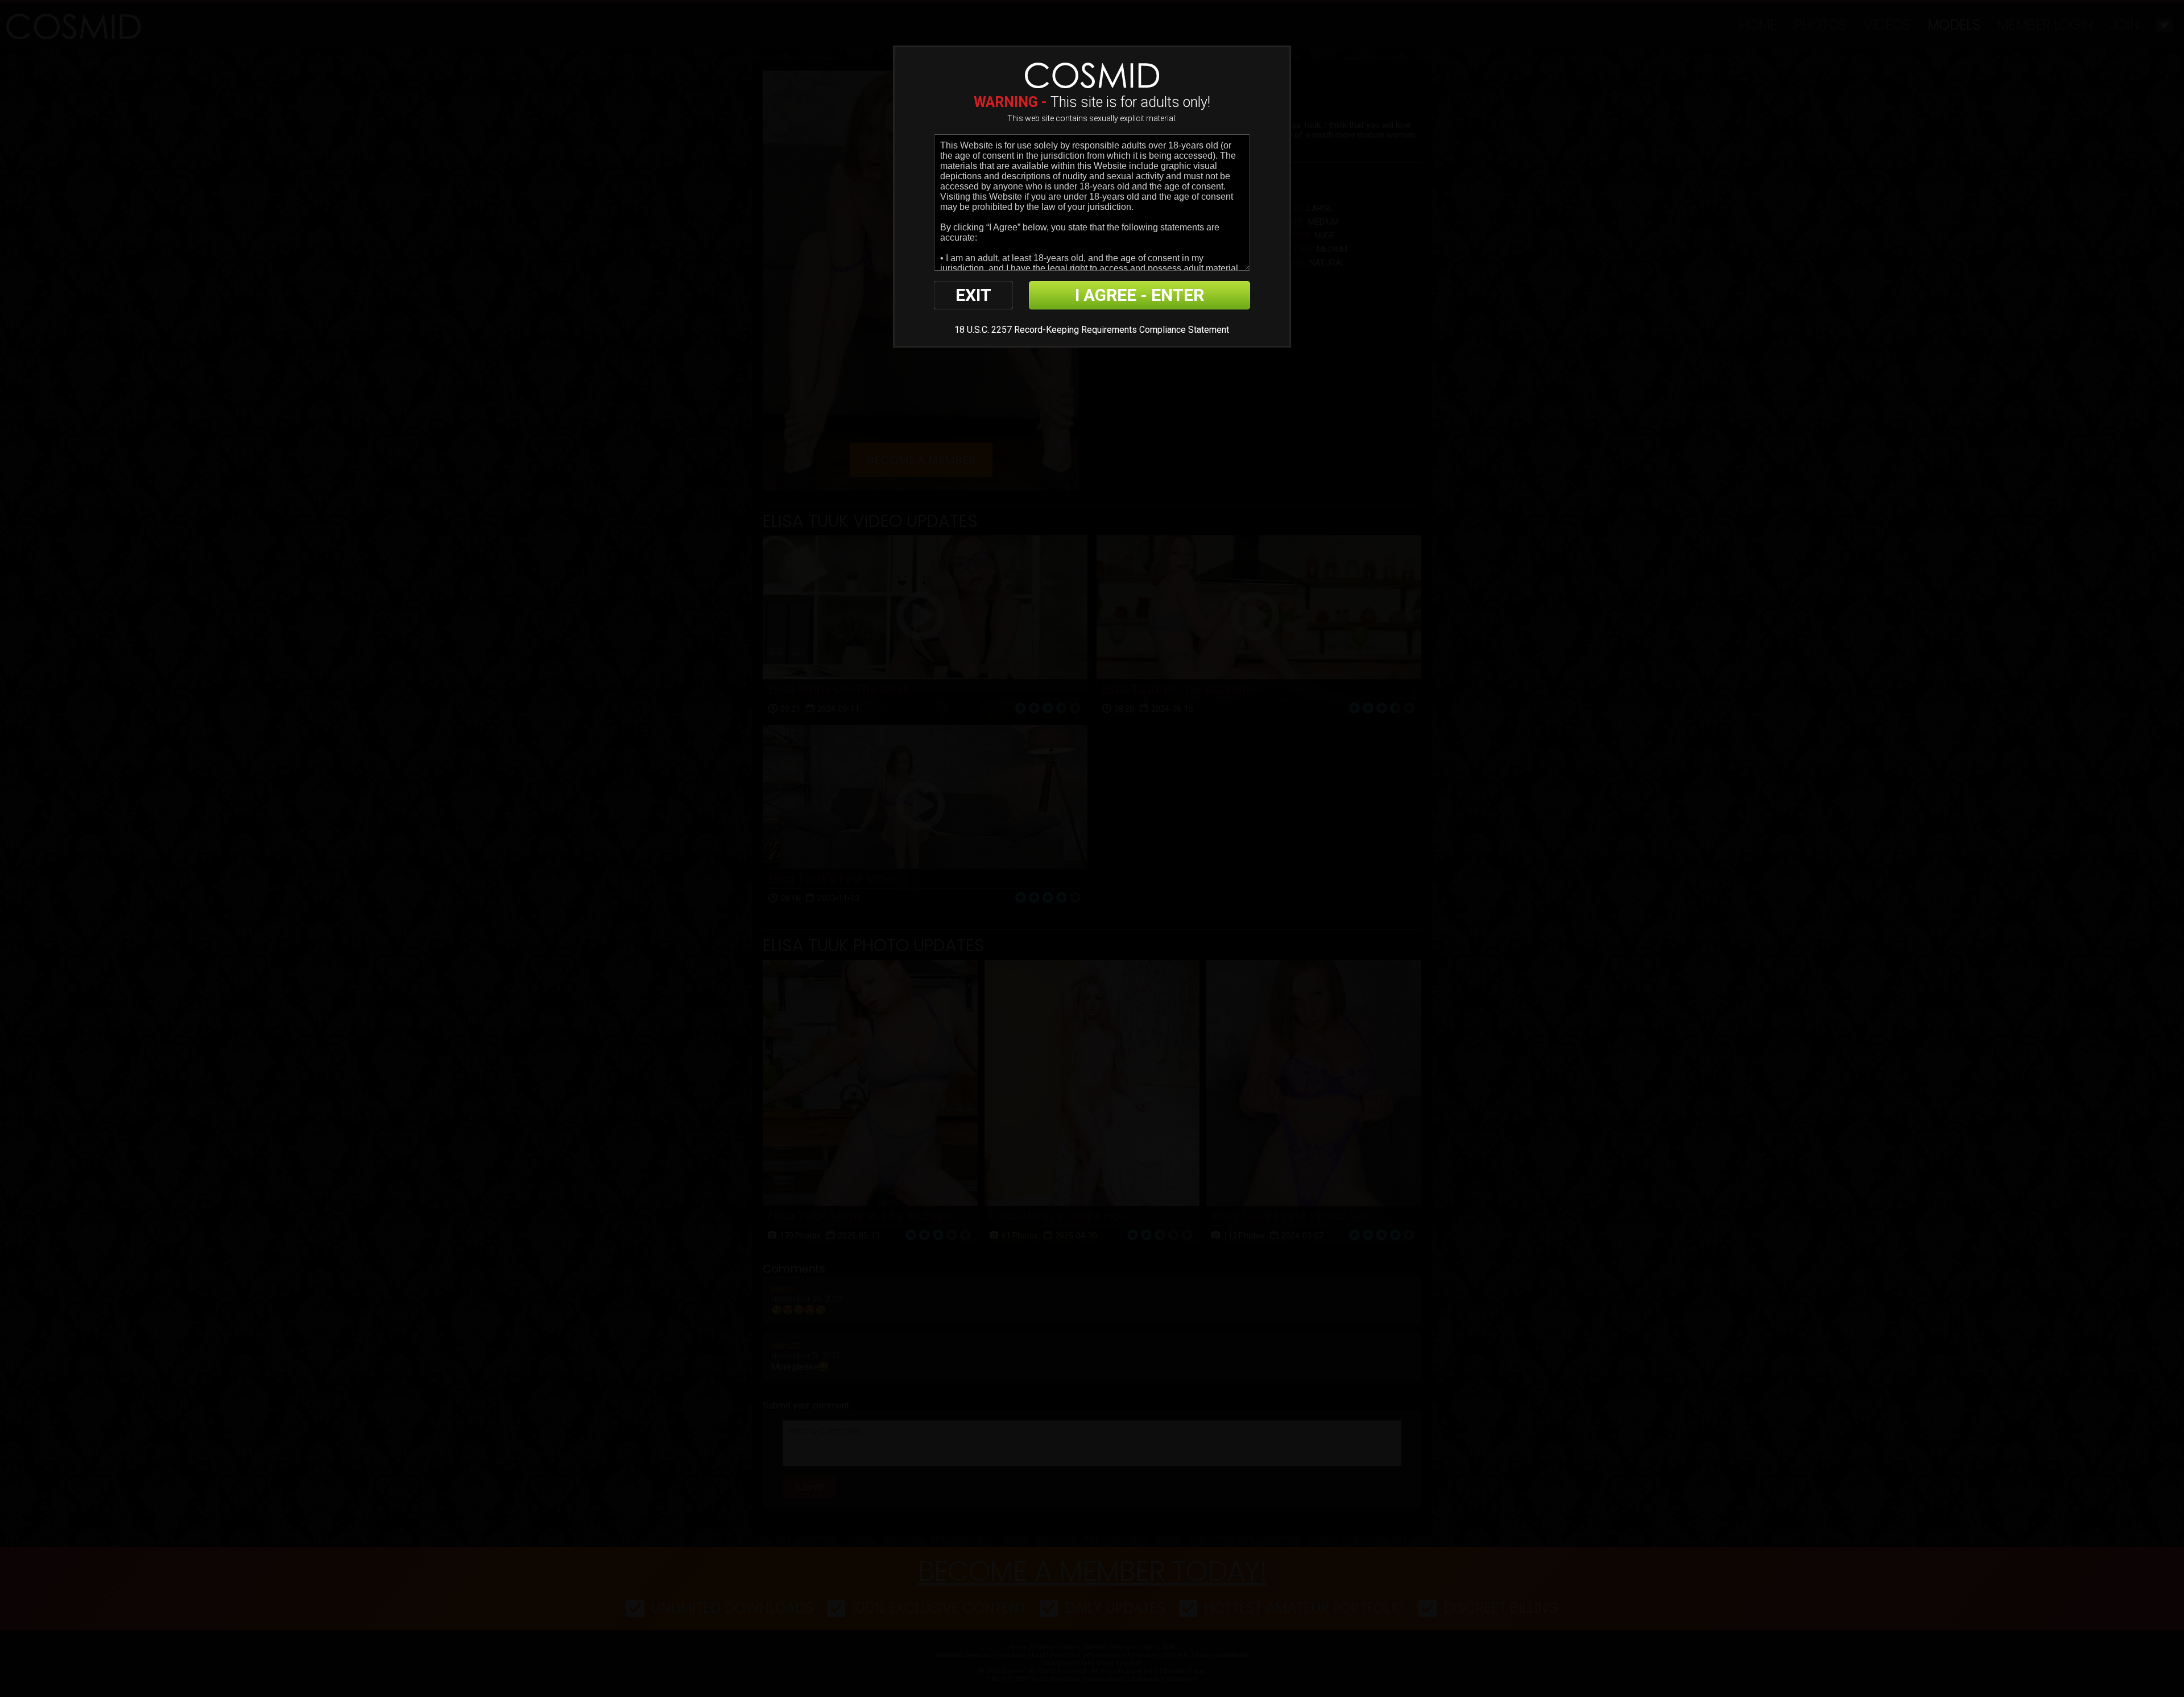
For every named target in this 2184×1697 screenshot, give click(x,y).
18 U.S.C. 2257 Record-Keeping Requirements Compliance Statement (1092, 330)
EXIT (973, 295)
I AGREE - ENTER (1139, 295)
